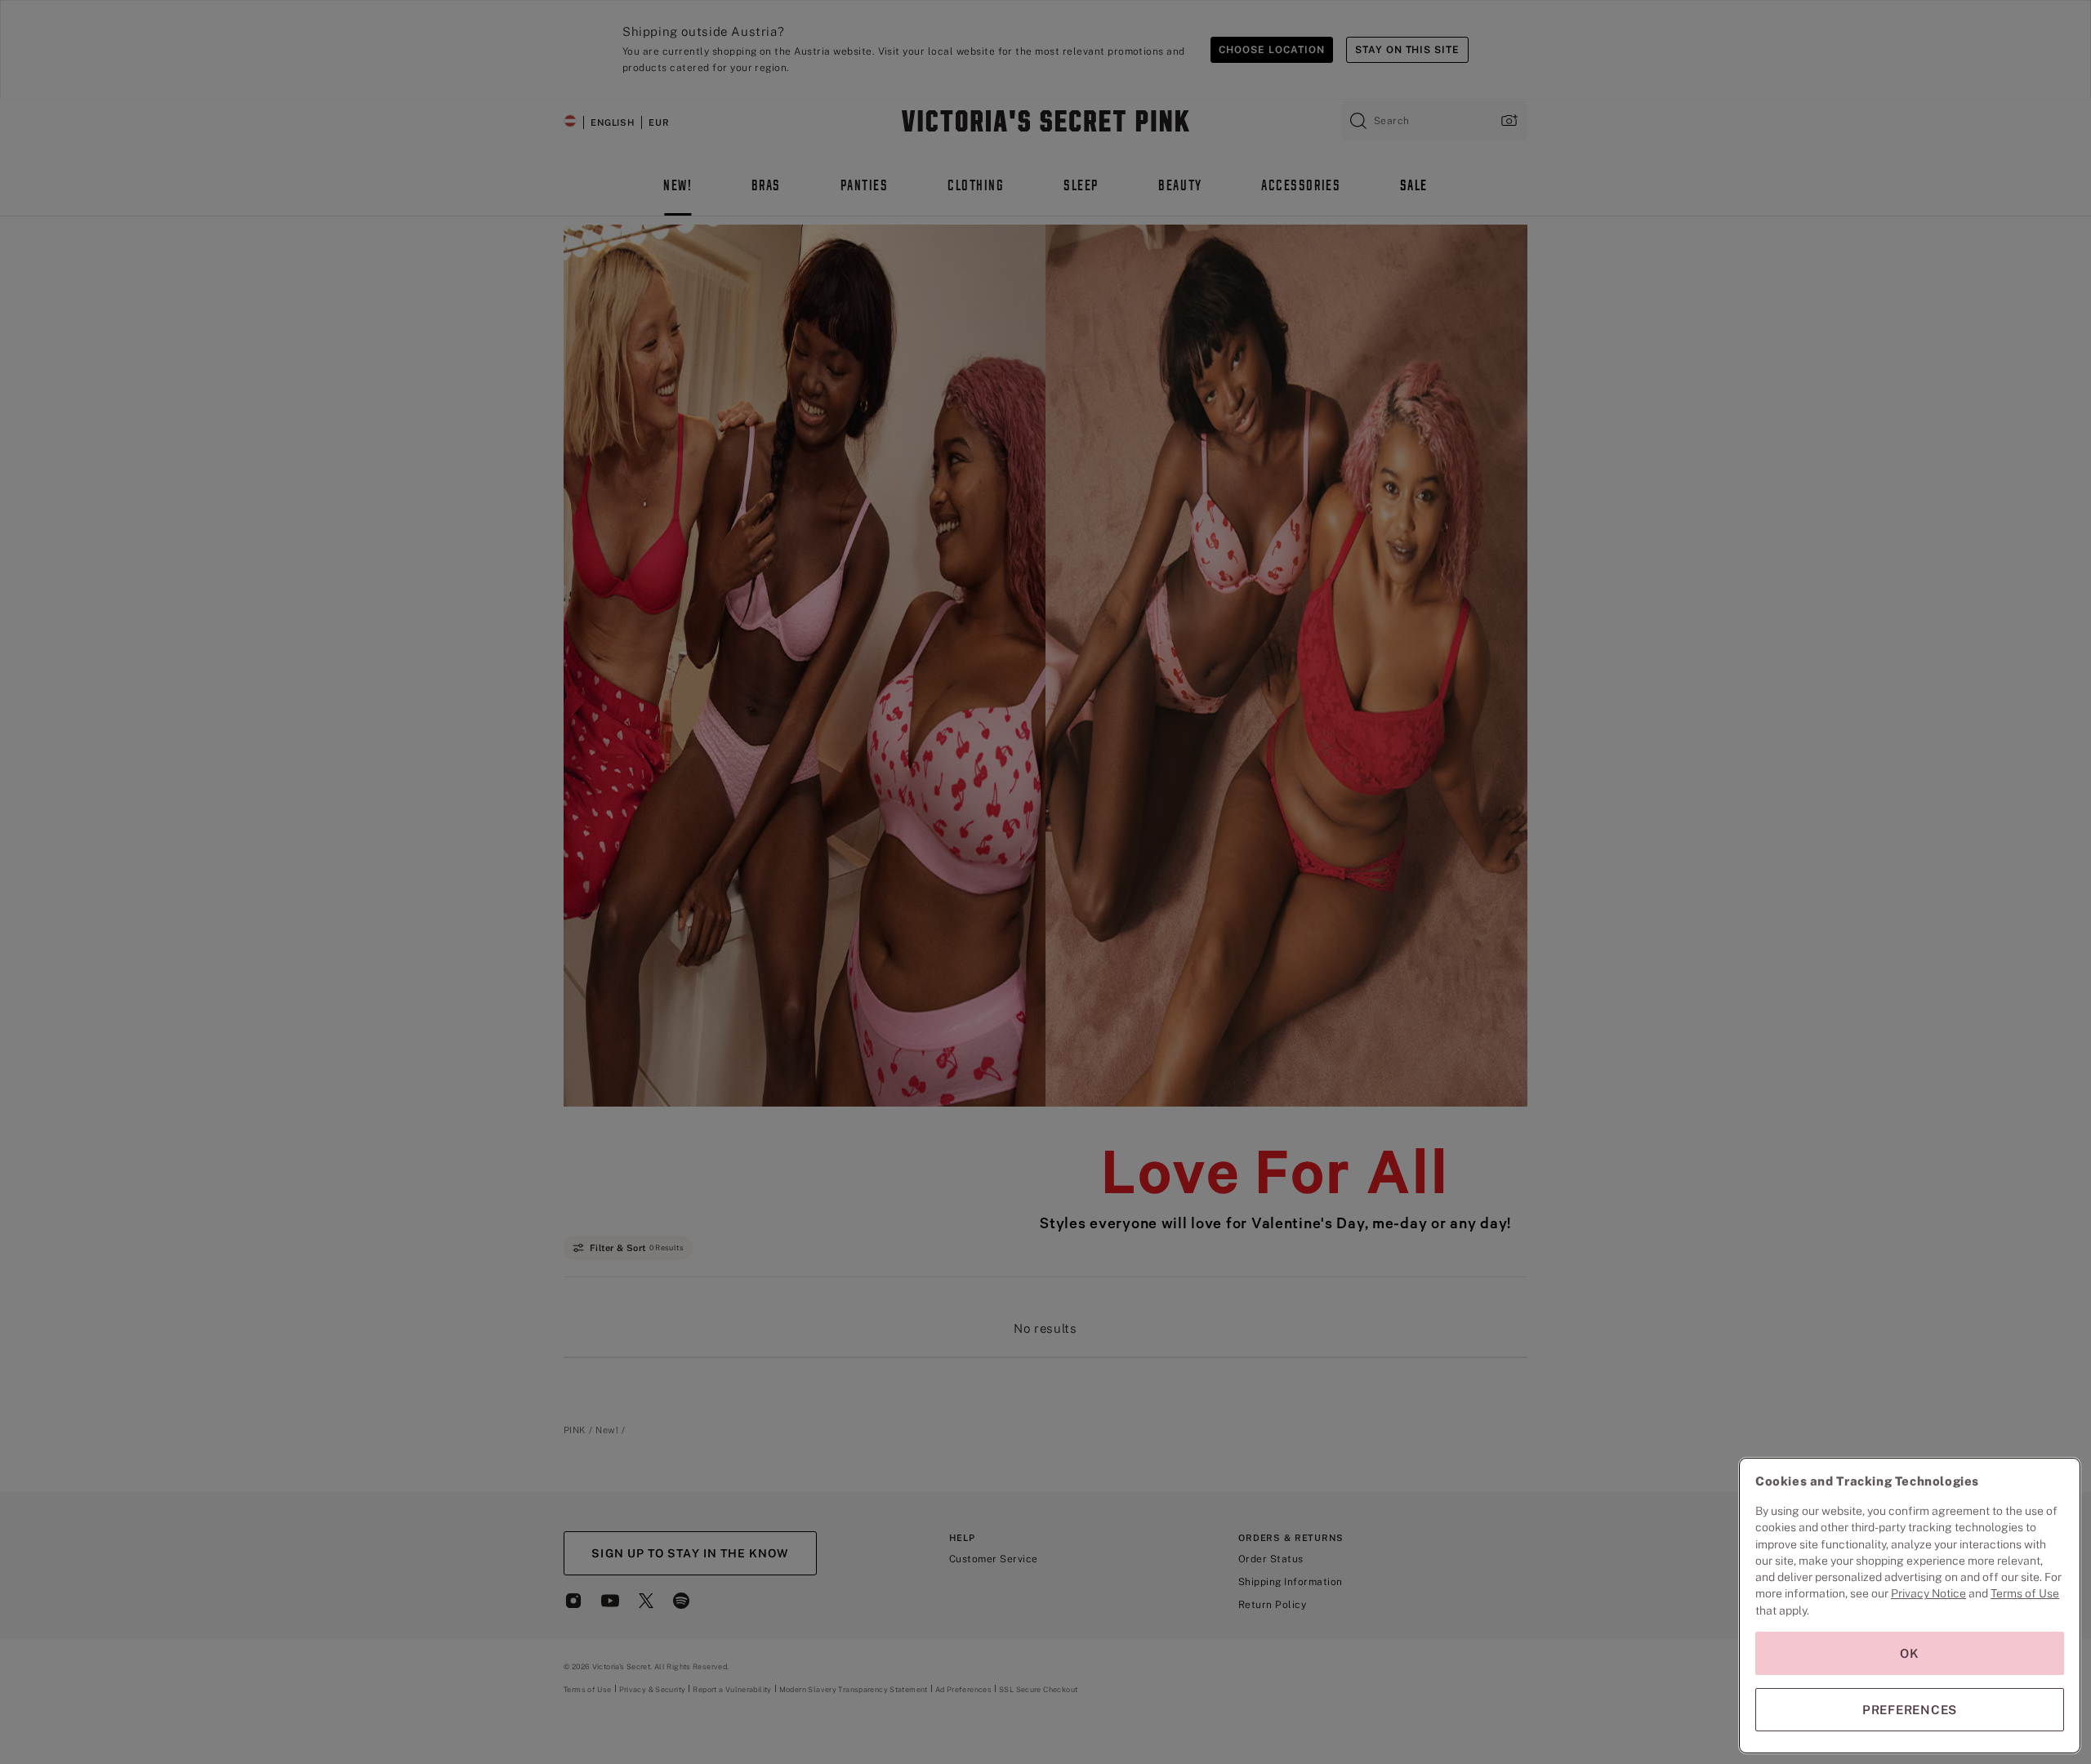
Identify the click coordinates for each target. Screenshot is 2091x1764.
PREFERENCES (1910, 1710)
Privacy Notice (1928, 1593)
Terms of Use (2025, 1593)
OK (1910, 1653)
